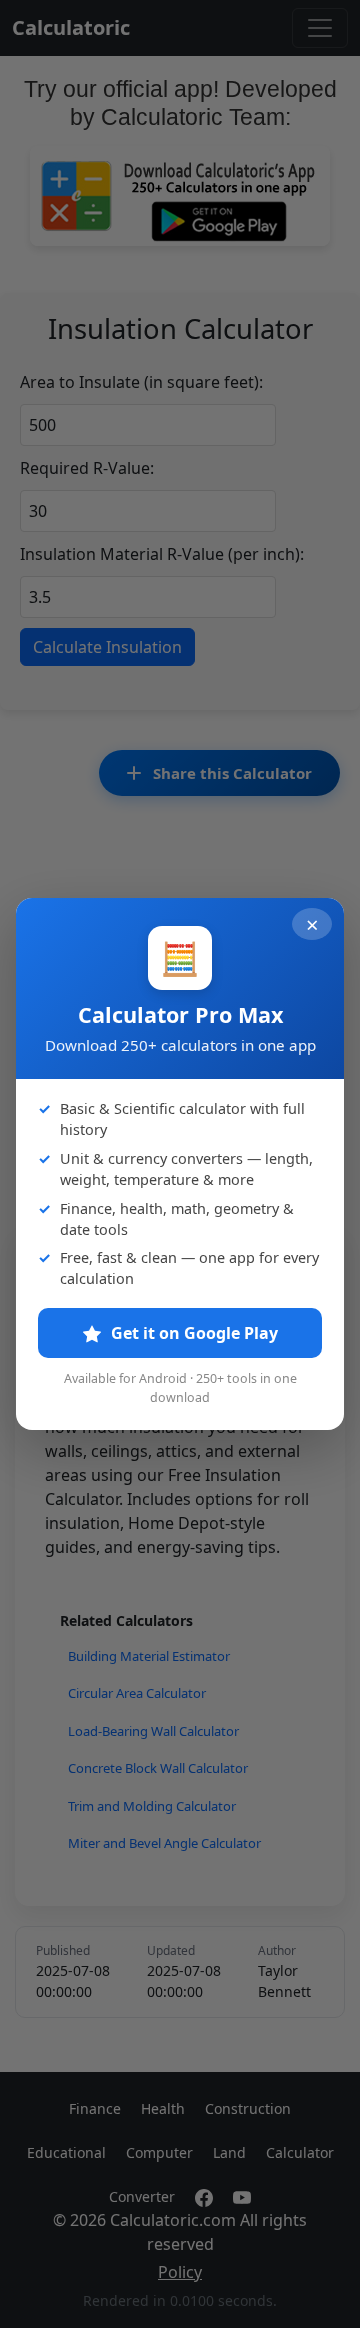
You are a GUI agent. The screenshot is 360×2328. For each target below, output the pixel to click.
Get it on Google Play (192, 1333)
